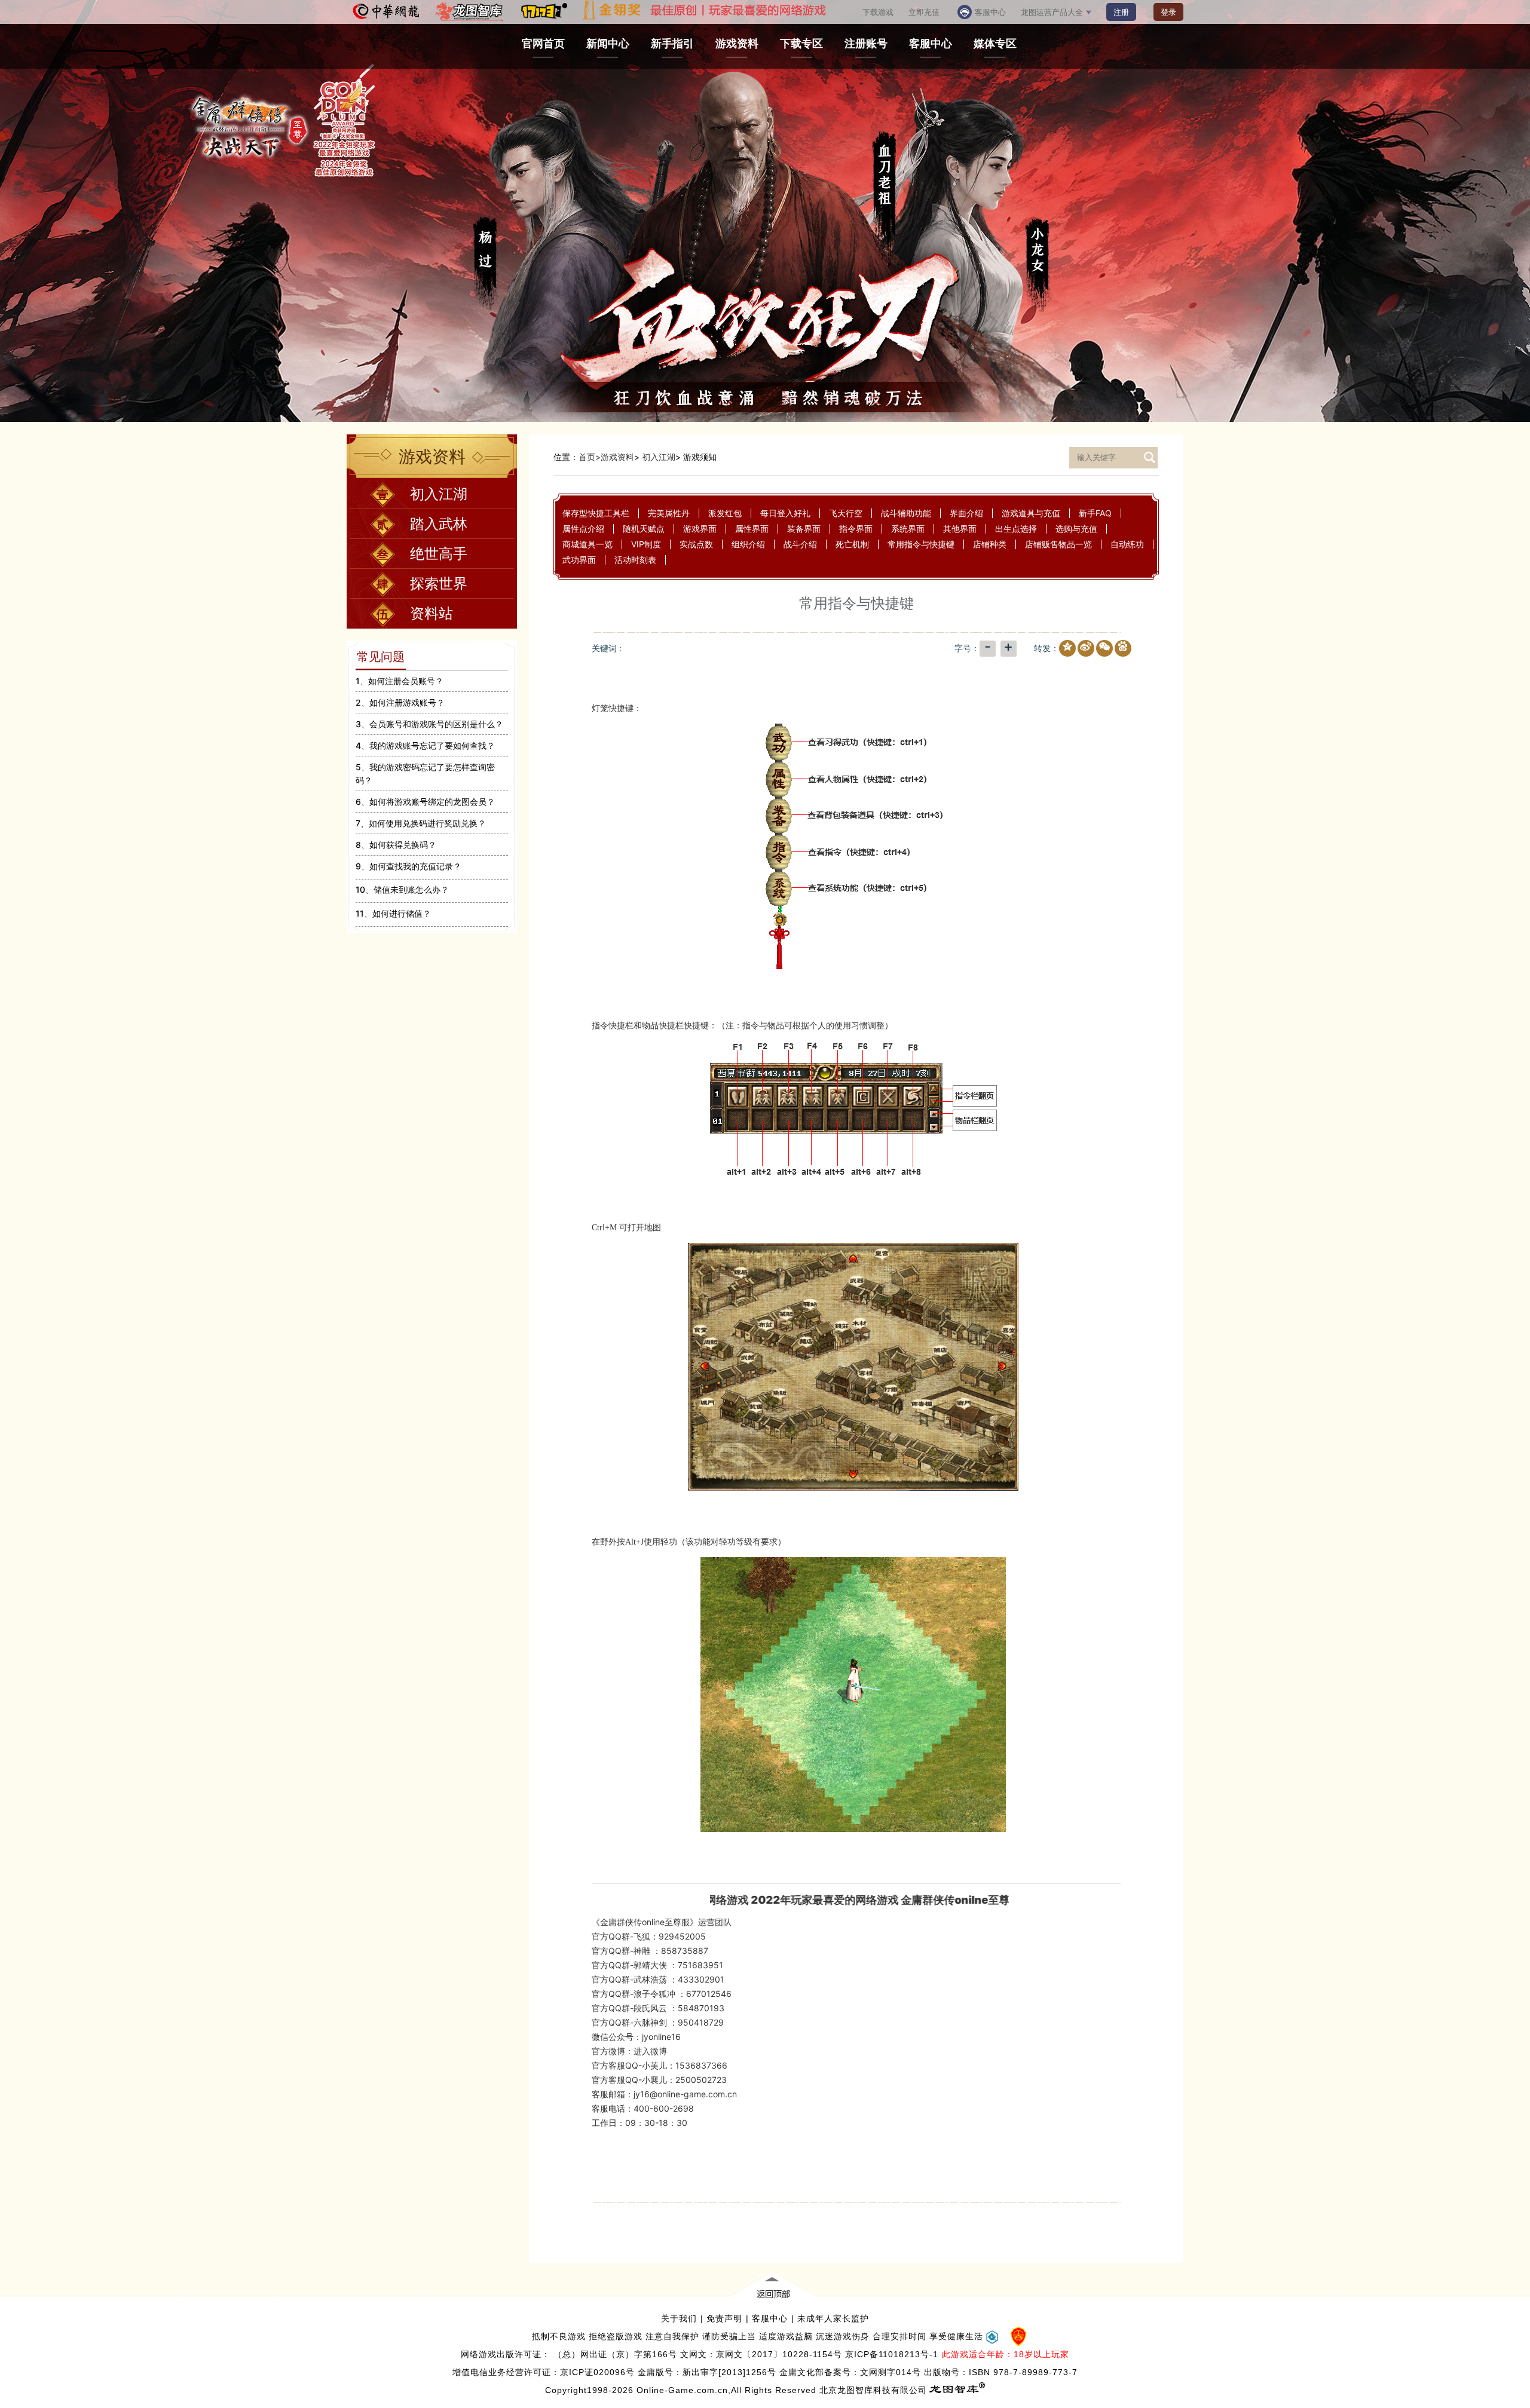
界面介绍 (966, 513)
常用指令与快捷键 (921, 544)
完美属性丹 (669, 513)
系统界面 (908, 529)
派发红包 (725, 513)
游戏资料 (617, 457)
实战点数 (696, 544)
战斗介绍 (800, 544)
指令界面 (856, 529)
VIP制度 (646, 544)
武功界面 (579, 560)
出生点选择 (1016, 529)
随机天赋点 (644, 529)
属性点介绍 (583, 529)
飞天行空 (846, 513)
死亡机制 (852, 544)
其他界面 (960, 529)
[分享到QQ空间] (1064, 649)
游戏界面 (700, 529)
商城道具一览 (587, 544)
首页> (590, 457)
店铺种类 (990, 544)
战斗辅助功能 (906, 513)
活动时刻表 (635, 560)
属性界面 (752, 529)
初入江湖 (659, 457)
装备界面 (804, 529)
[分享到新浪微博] (1084, 649)
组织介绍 (748, 544)
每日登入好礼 (785, 513)
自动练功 (1127, 544)
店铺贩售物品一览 (1058, 544)
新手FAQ (1095, 513)
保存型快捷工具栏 (596, 513)
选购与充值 (1076, 529)
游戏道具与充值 (1031, 513)
